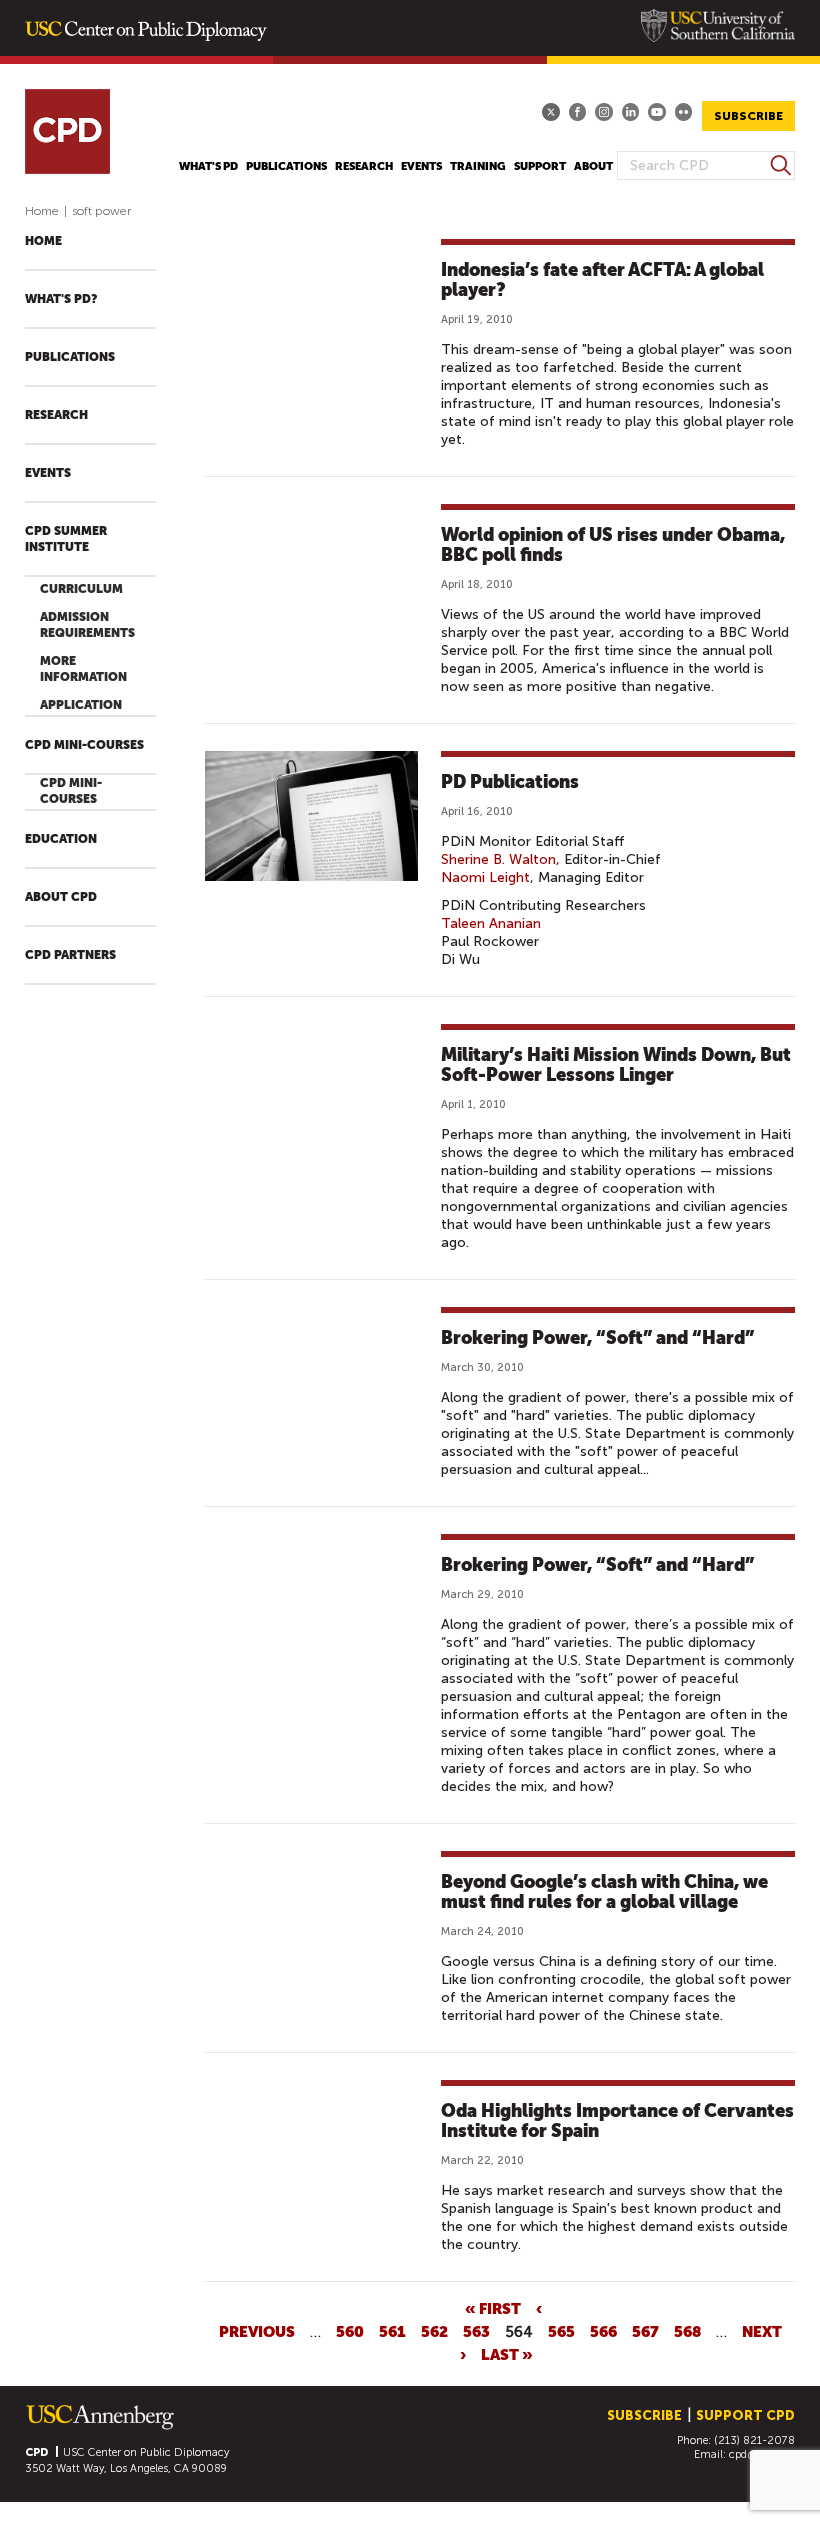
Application (81, 705)
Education (61, 839)
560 (350, 2331)
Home (42, 211)
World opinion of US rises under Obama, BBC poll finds (613, 544)
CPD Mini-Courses (84, 745)
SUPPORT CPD (745, 2415)
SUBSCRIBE (748, 116)
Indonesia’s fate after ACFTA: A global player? (602, 279)
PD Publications (510, 781)
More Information (83, 669)
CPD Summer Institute (66, 539)
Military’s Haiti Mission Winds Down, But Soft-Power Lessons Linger (616, 1064)
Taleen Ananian (491, 923)
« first (493, 2308)
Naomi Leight (485, 877)
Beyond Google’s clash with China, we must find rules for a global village (604, 1891)
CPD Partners (70, 955)
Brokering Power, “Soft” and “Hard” (597, 1337)
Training (478, 166)
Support (540, 166)
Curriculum (81, 589)
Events (421, 166)
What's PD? (61, 299)
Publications (286, 166)
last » (507, 2354)
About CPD (61, 897)
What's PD (208, 166)
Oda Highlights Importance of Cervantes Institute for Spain (617, 2120)
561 (392, 2331)
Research (364, 166)
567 (645, 2331)
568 (687, 2331)
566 (603, 2331)
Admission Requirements (87, 625)
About (593, 166)
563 (476, 2331)
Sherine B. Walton (498, 859)
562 (434, 2331)
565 (561, 2331)
